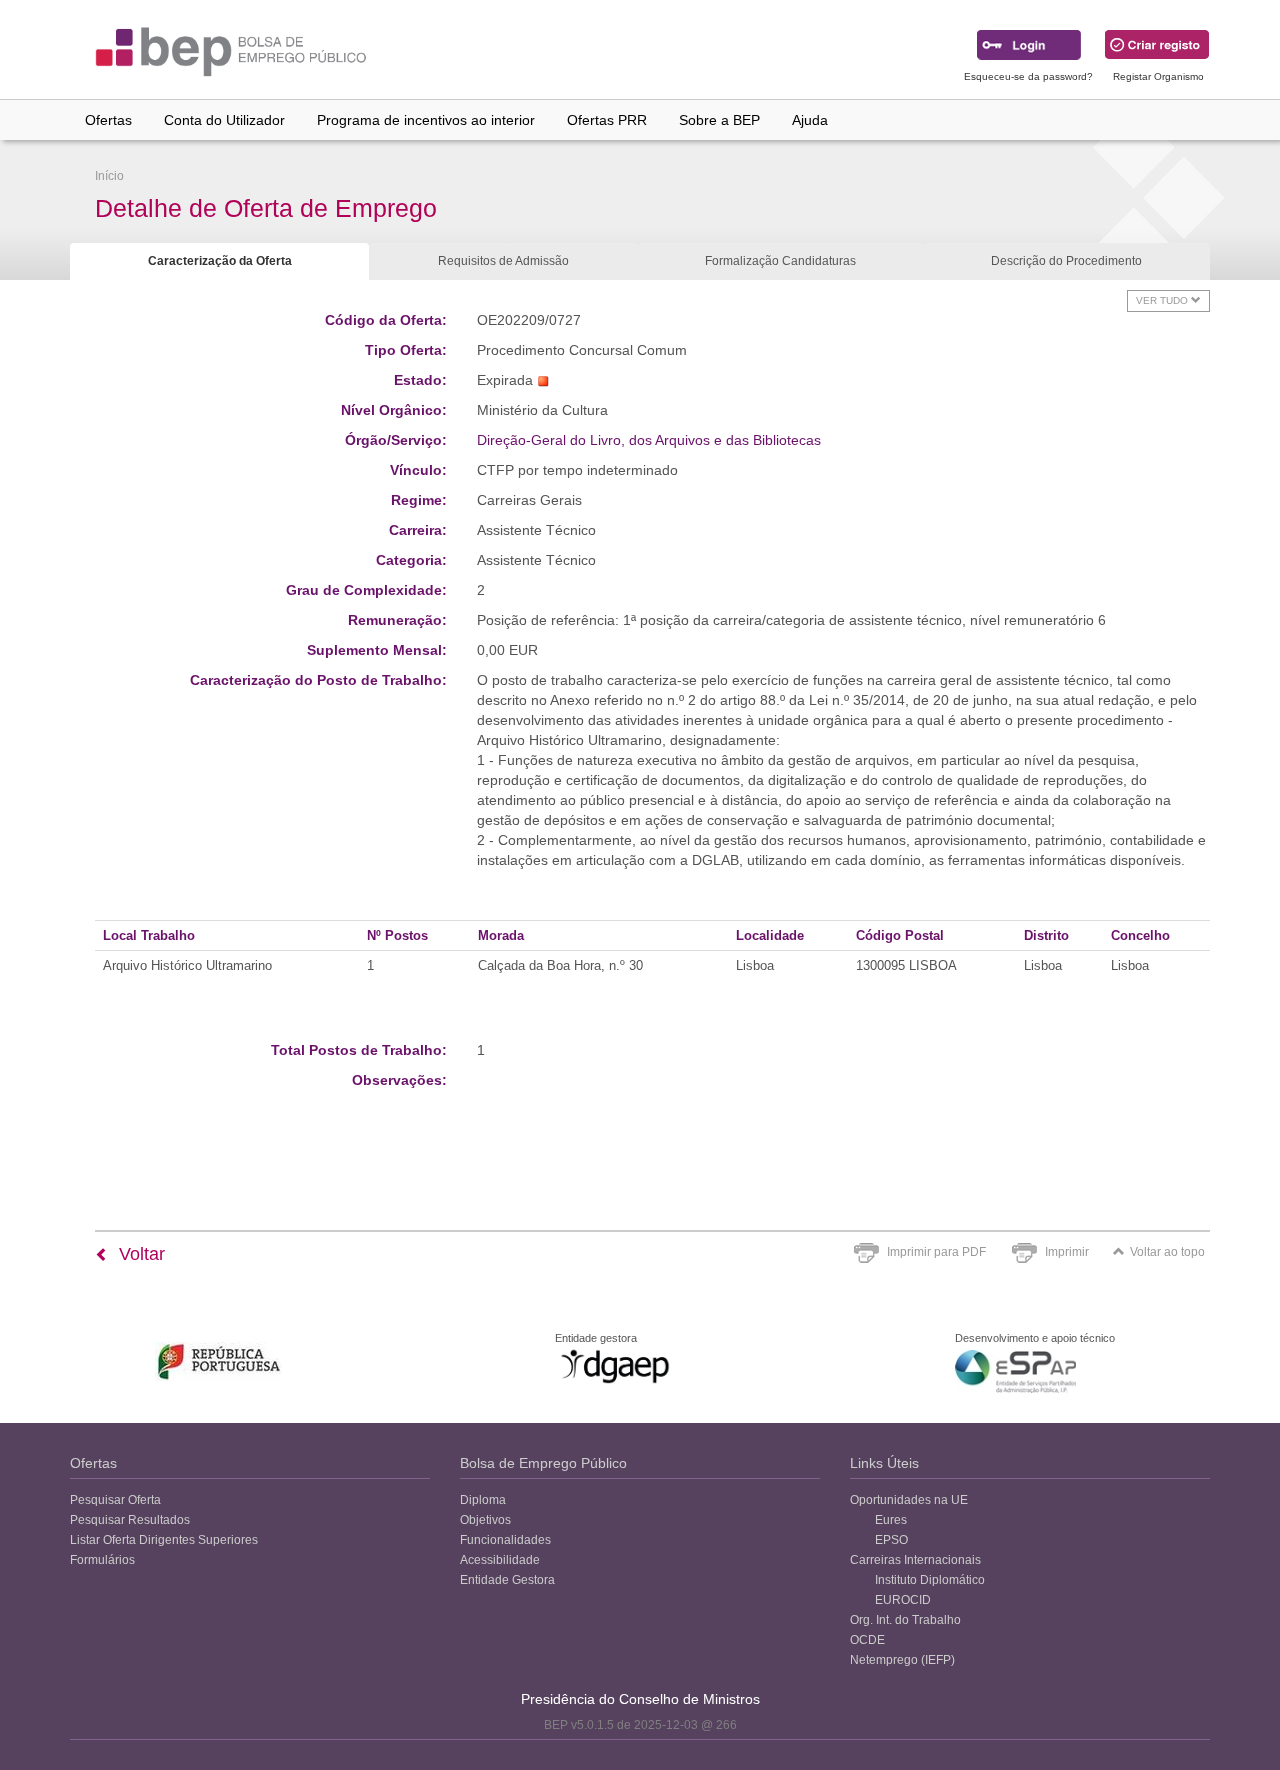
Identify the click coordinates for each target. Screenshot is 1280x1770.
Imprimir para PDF (936, 1252)
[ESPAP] (1015, 1371)
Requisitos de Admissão (503, 261)
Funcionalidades (505, 1540)
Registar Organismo (1158, 76)
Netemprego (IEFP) (902, 1660)
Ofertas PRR (607, 120)
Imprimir (1067, 1252)
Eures (891, 1520)
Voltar (139, 1254)
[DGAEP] (615, 1366)
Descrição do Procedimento (1066, 261)
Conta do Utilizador (224, 120)
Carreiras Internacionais (915, 1560)
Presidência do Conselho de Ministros (640, 1699)
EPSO (891, 1540)
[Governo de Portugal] (219, 1361)
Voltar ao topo (1167, 1252)
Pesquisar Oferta (115, 1500)
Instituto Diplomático (930, 1580)
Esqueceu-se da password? (1028, 76)
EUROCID (903, 1600)
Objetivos (485, 1520)
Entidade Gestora (507, 1580)
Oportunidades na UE (909, 1500)
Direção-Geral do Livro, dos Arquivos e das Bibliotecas (649, 440)
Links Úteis (884, 1463)
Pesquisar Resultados (130, 1520)
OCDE (867, 1640)
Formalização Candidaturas (780, 261)
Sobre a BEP (719, 120)
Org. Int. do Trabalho (905, 1620)
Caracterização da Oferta (220, 261)
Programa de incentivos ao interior (426, 120)
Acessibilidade (500, 1560)
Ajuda (810, 120)
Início (109, 176)
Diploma (483, 1500)
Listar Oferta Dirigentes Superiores (164, 1540)
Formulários (102, 1560)
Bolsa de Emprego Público (543, 1463)
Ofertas (108, 120)
